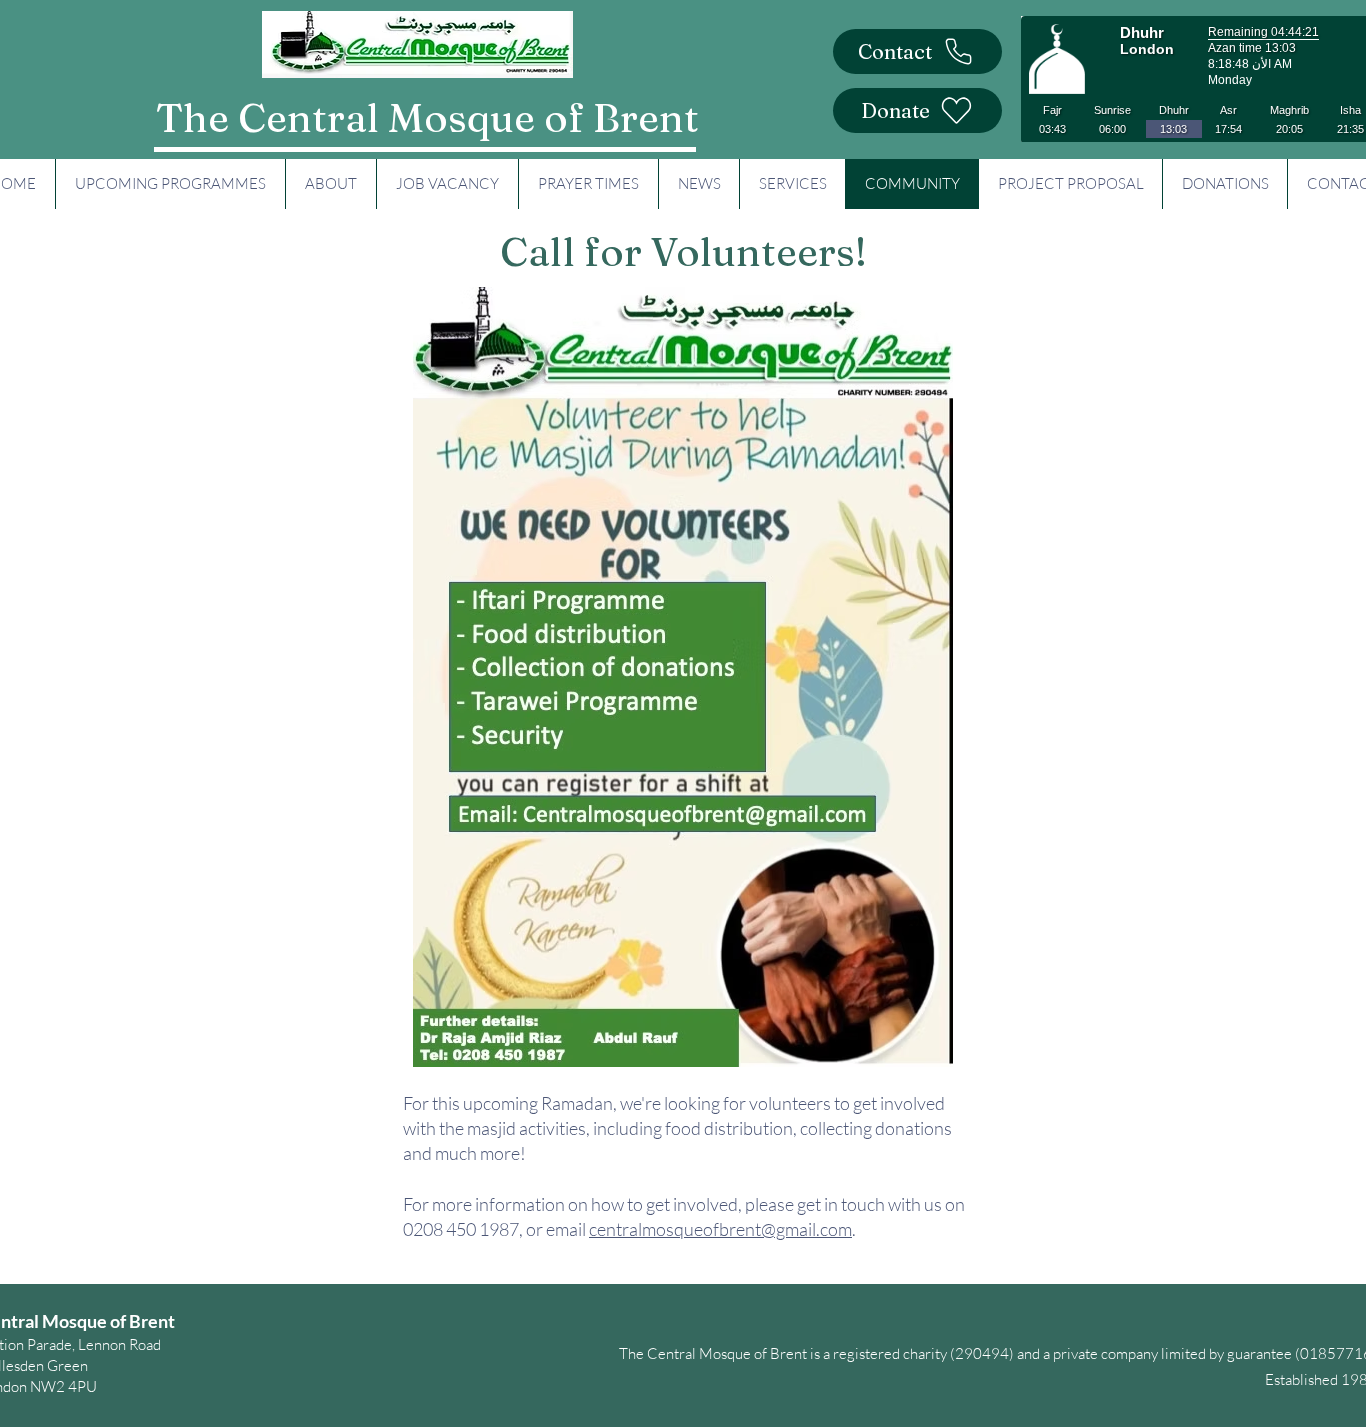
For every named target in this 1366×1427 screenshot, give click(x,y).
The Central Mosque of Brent (427, 117)
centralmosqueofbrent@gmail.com (720, 1229)
